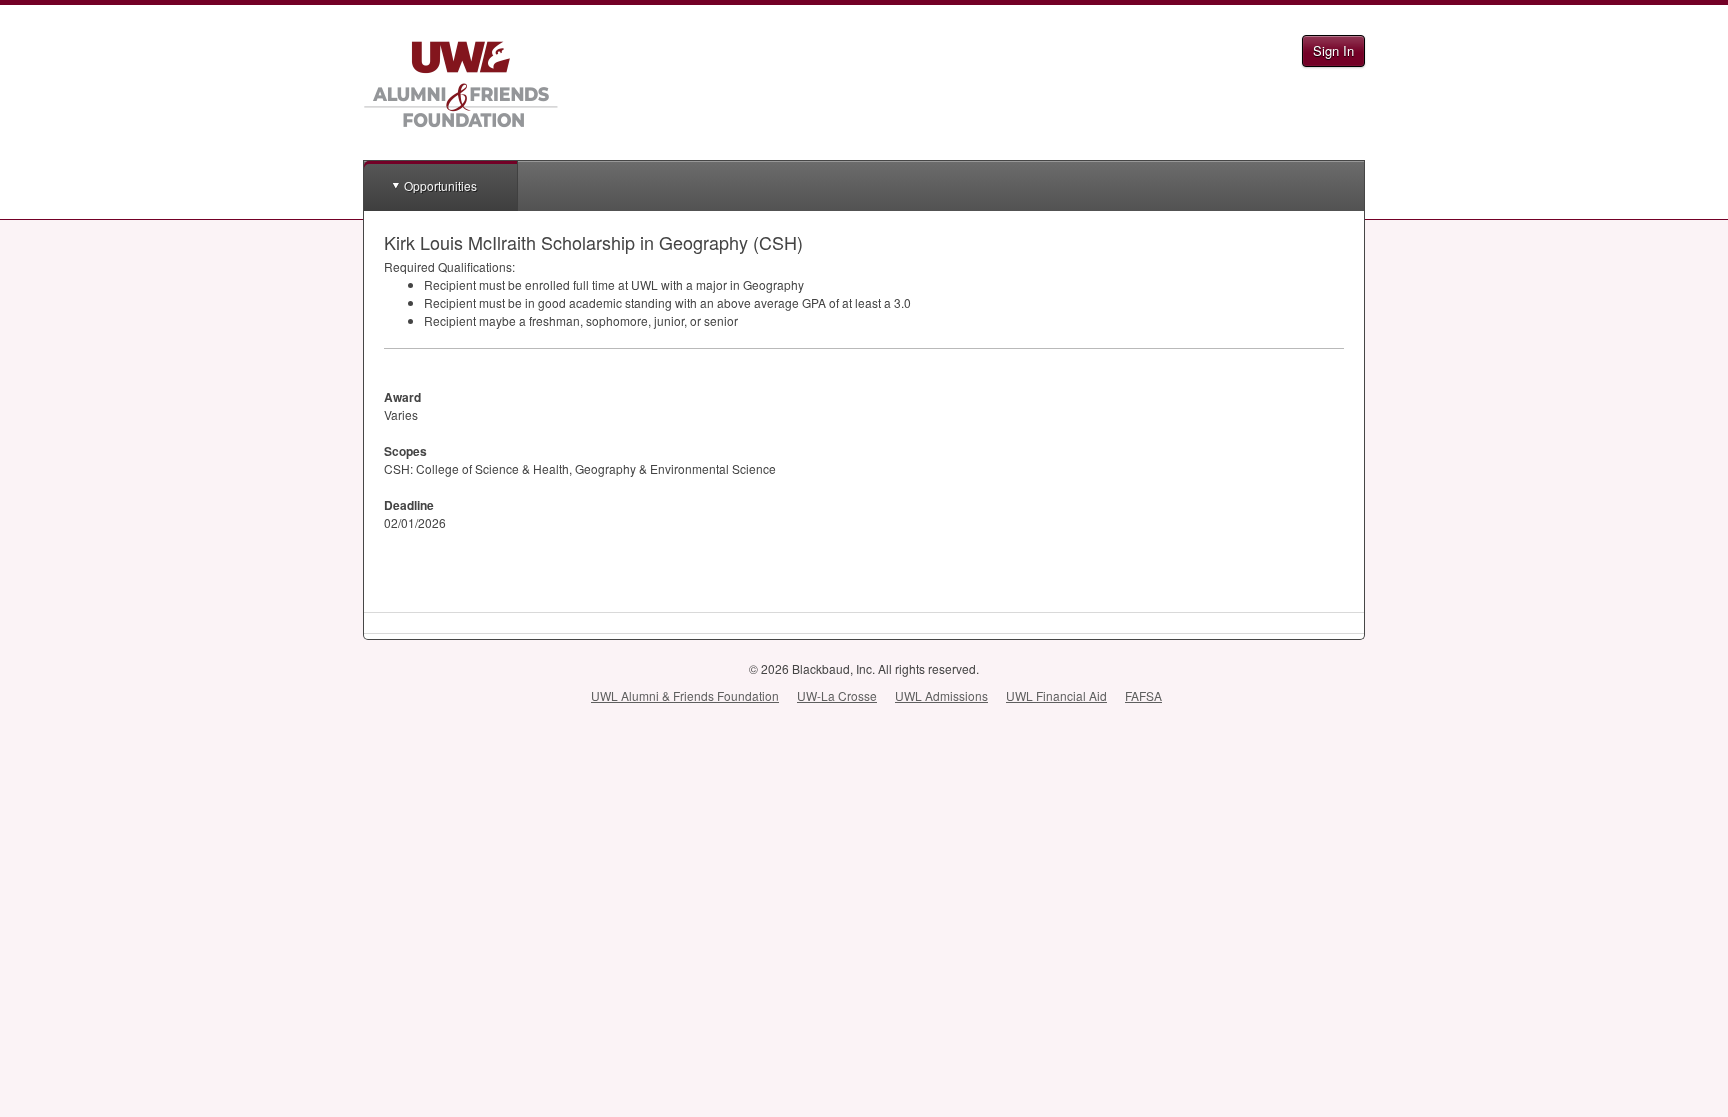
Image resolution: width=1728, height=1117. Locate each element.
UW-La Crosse (837, 695)
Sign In (1333, 50)
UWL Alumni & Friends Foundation (685, 695)
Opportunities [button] (440, 185)
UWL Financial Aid (1056, 695)
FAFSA (1143, 695)
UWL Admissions (941, 695)
